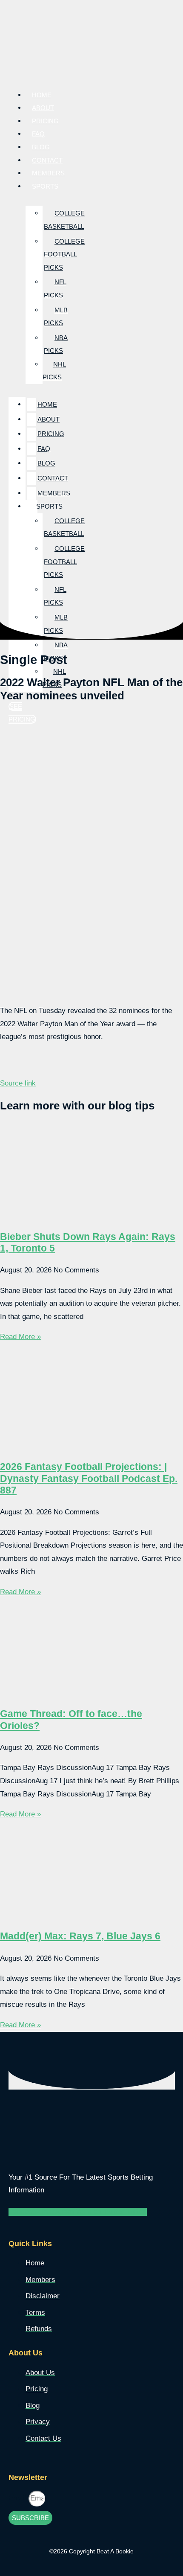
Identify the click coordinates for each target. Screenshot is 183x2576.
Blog (46, 463)
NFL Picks (55, 288)
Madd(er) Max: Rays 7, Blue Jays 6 (80, 1936)
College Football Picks (64, 254)
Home (47, 404)
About (49, 419)
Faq (44, 449)
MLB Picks (56, 317)
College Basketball (64, 220)
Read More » (20, 1337)
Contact (53, 478)
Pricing (51, 434)
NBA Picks (56, 344)
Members (54, 493)
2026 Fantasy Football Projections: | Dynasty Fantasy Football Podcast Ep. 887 (89, 1478)
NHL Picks (54, 371)
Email (19, 2498)
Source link (18, 1083)
